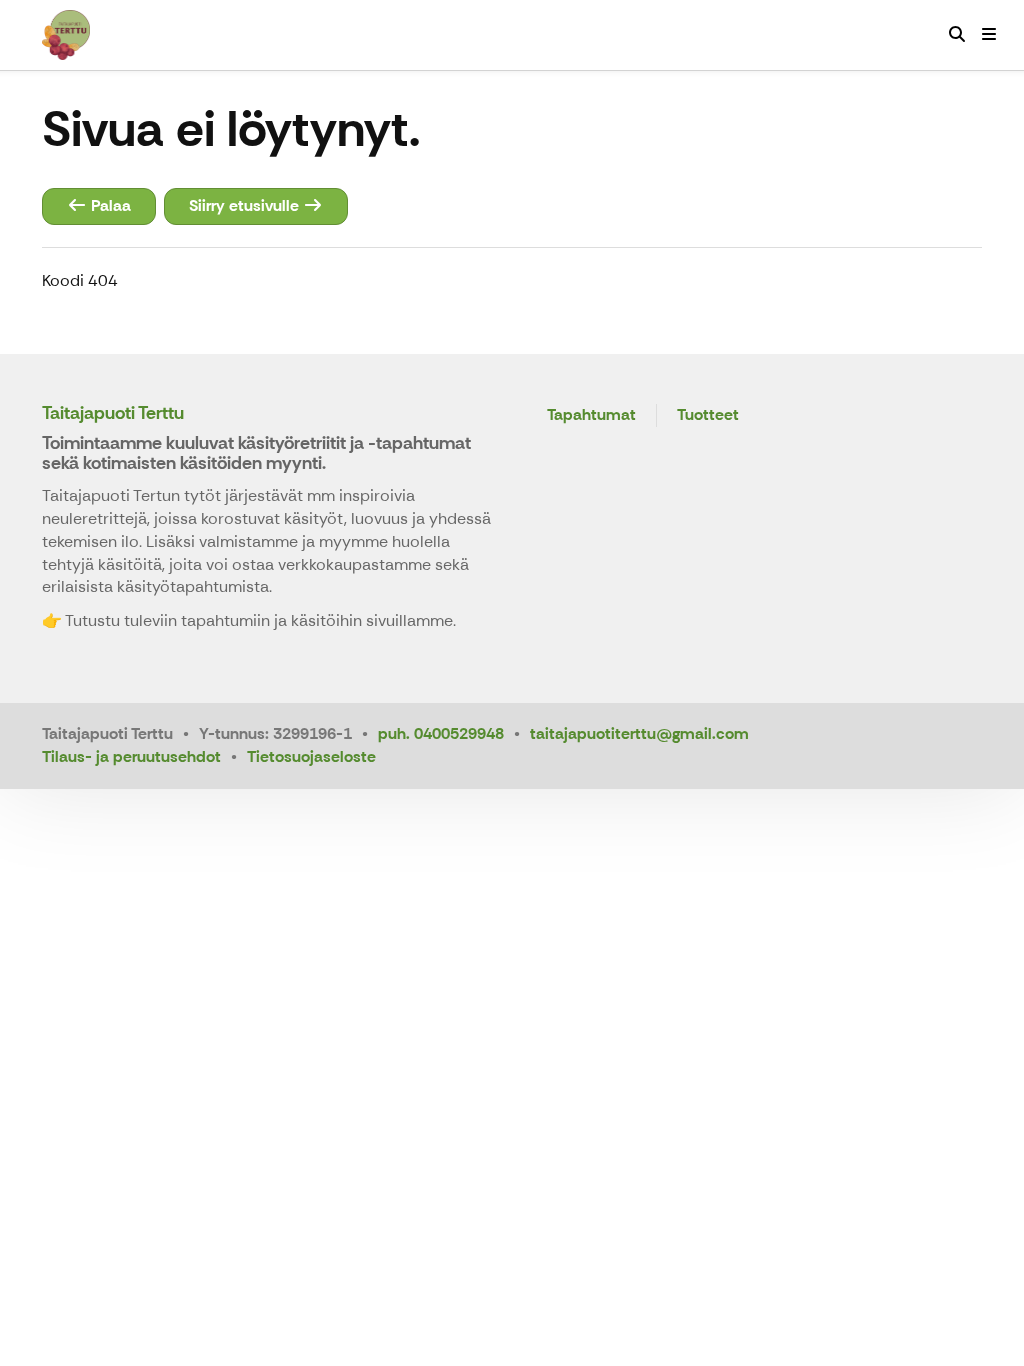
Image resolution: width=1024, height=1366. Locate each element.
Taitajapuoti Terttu (113, 413)
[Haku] (957, 35)
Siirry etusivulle (246, 205)
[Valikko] (989, 35)
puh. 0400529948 (441, 733)
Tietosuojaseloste (311, 756)
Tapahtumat (591, 415)
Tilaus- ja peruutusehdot (131, 756)
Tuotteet (708, 415)
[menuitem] (957, 35)
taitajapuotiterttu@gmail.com (639, 733)
